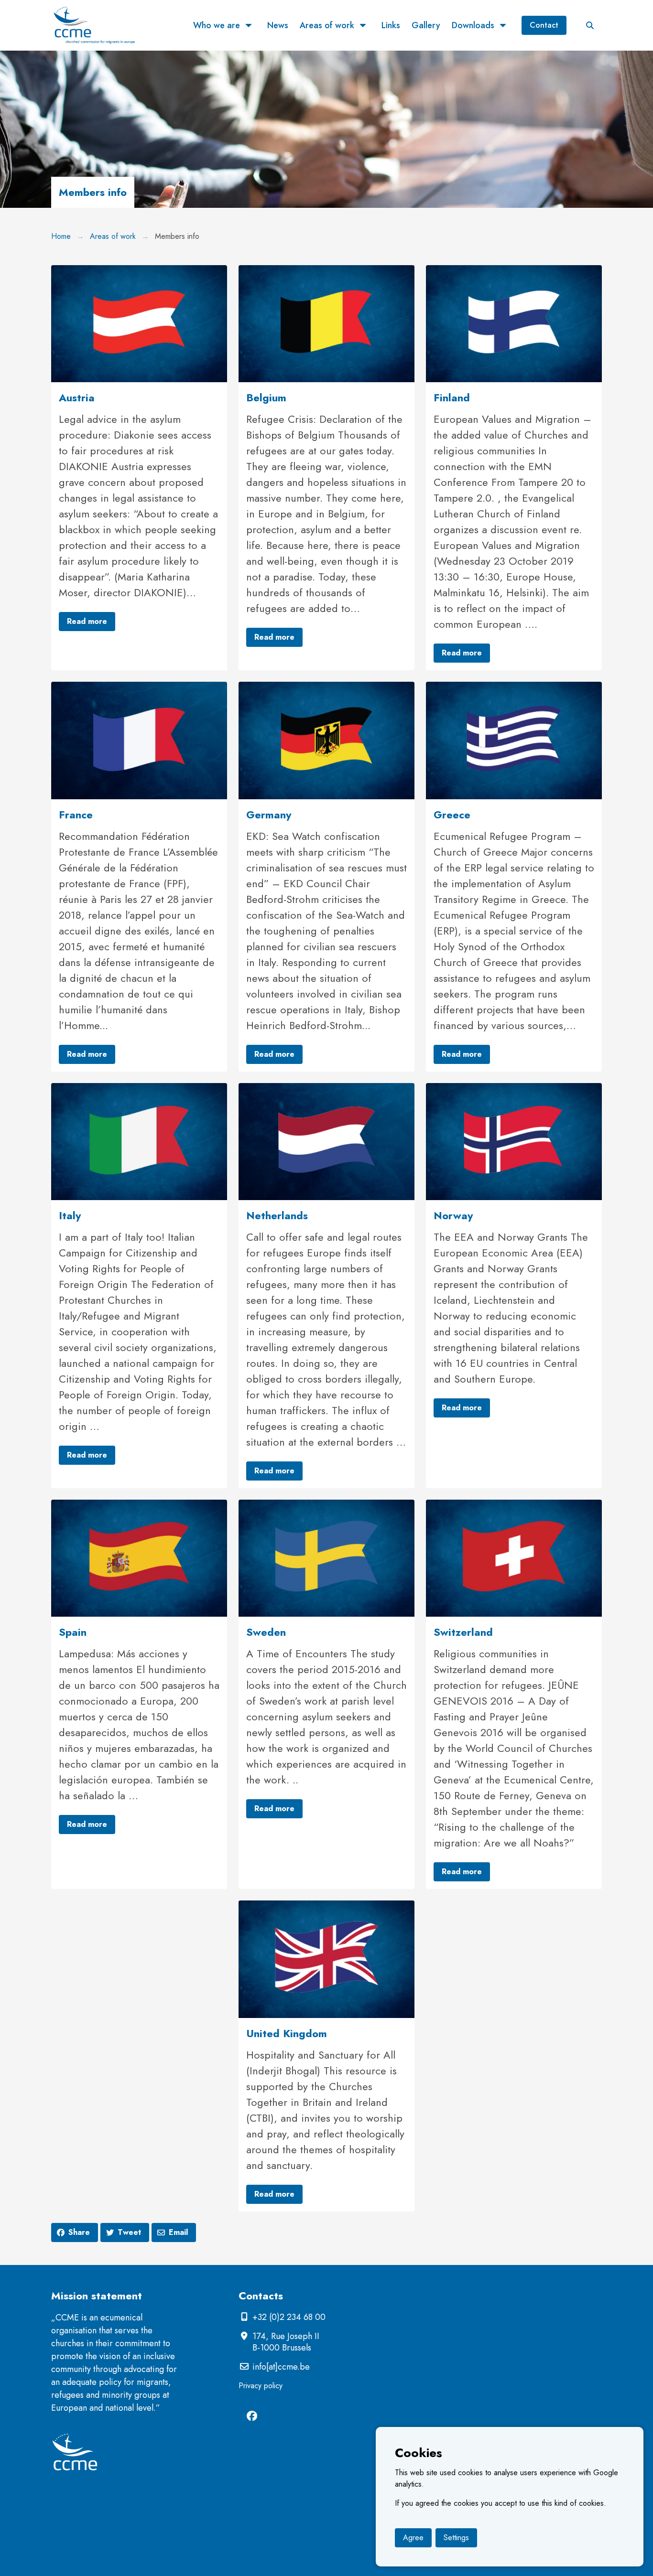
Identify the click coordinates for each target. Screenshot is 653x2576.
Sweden (266, 1632)
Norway (453, 1215)
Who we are (217, 25)
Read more (87, 621)
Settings (456, 2538)
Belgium (266, 397)
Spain (73, 1632)
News (278, 25)
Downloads (473, 25)
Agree (413, 2538)
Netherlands (277, 1215)
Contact (544, 25)
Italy (70, 1215)
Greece (452, 815)
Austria (77, 397)
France (76, 815)
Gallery (426, 25)
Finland (452, 397)
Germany (269, 815)
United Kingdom (287, 2033)
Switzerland (463, 1632)
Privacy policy (261, 2386)
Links (391, 25)
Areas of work (327, 25)
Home (61, 236)
